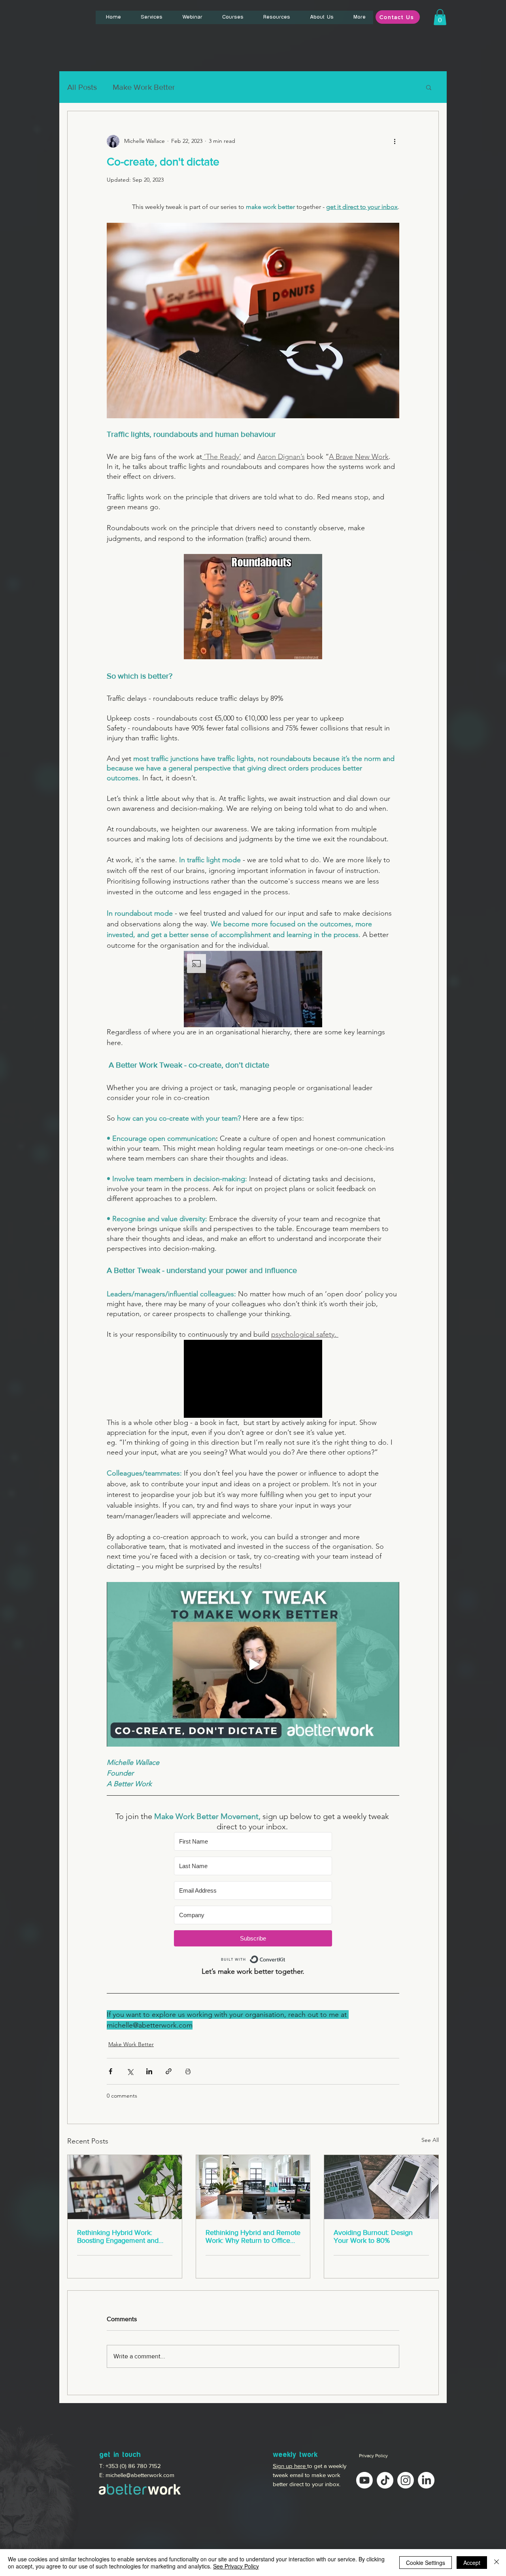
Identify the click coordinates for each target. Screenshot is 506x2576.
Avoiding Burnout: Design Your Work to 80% (373, 2236)
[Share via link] (169, 2071)
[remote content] (253, 1899)
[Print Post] (188, 2071)
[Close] (497, 2563)
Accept (472, 2563)
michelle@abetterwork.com (140, 2475)
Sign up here (290, 2466)
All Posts (82, 87)
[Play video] (253, 1664)
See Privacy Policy (236, 2566)
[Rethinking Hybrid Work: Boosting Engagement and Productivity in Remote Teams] (125, 2187)
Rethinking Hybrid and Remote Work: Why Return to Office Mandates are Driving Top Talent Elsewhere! (253, 2236)
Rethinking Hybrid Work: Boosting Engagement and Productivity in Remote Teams (123, 2236)
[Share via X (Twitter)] (130, 2071)
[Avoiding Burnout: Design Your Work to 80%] (381, 2187)
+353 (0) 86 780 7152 (133, 2466)
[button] (440, 17)
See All (430, 2140)
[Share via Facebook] (110, 2071)
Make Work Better (144, 87)
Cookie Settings (426, 2563)
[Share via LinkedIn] (149, 2071)
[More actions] (395, 141)
